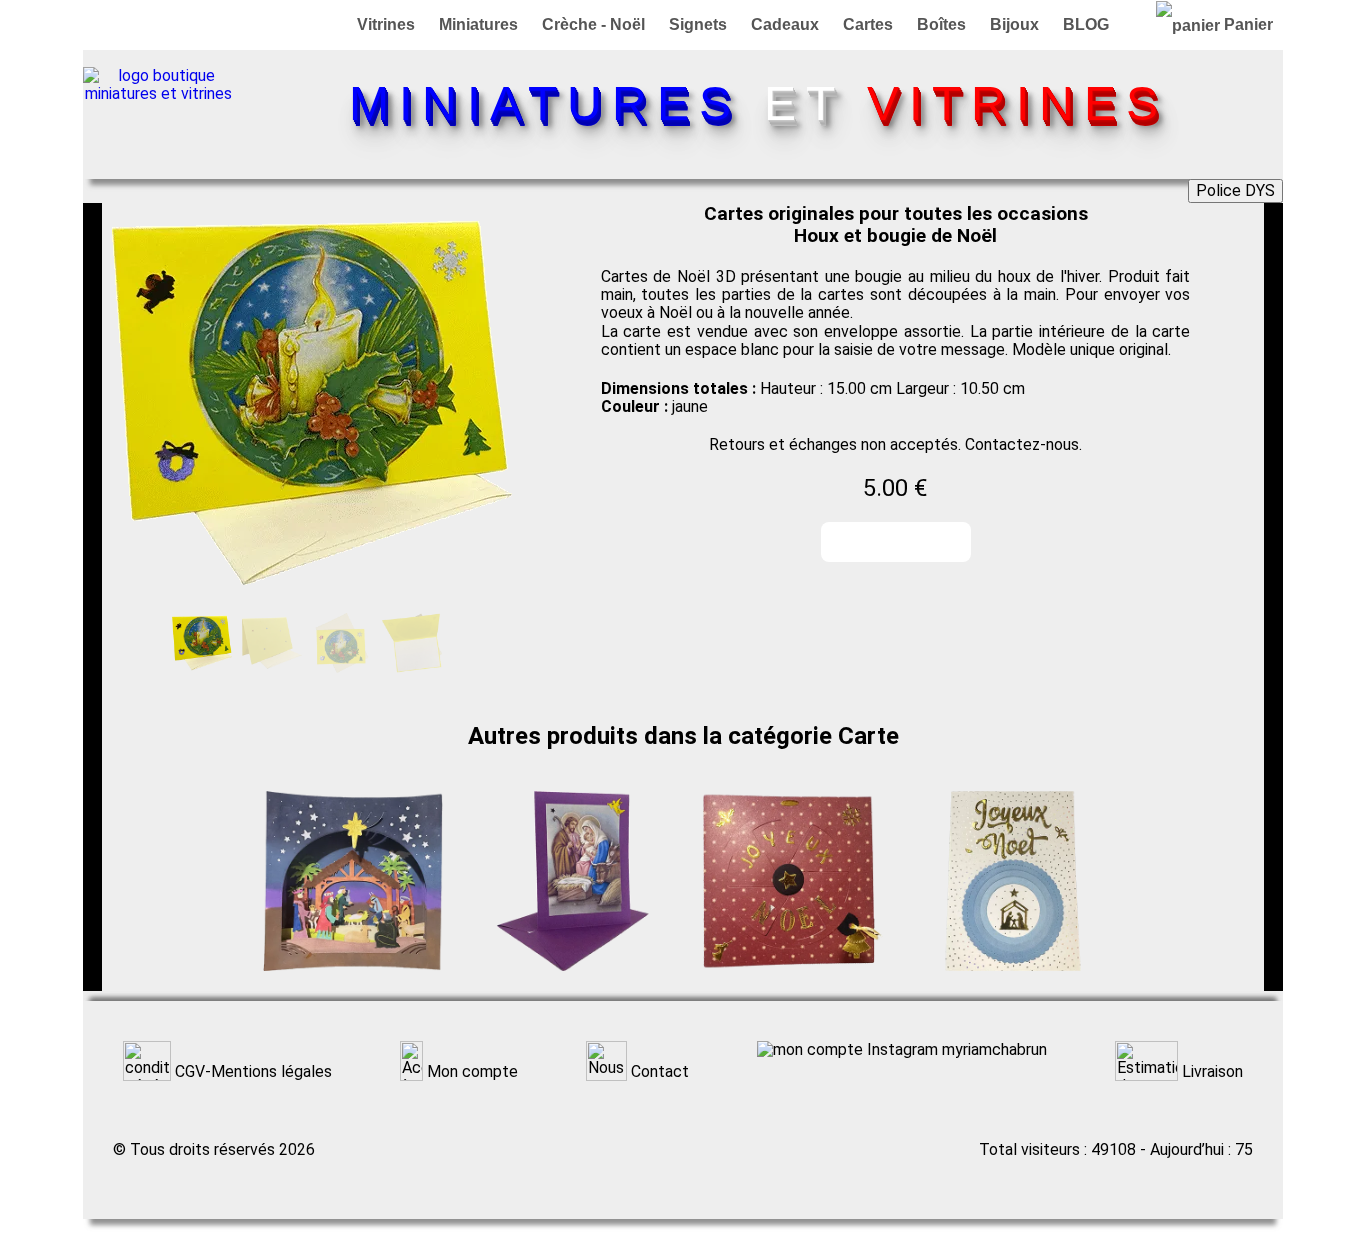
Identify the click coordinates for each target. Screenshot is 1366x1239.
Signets (698, 24)
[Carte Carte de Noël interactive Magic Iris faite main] (793, 981)
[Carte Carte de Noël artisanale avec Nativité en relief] (1013, 981)
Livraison (1210, 1071)
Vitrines (386, 24)
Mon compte (470, 1071)
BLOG (1086, 24)
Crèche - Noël (593, 24)
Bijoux (1014, 24)
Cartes (868, 24)
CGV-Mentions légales (251, 1071)
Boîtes (941, 24)
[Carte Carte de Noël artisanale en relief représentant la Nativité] (353, 981)
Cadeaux (785, 24)
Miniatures (478, 24)
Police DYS (1235, 190)
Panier (1246, 24)
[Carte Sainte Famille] (573, 981)
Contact (658, 1071)
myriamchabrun (992, 1050)
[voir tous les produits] (158, 93)
